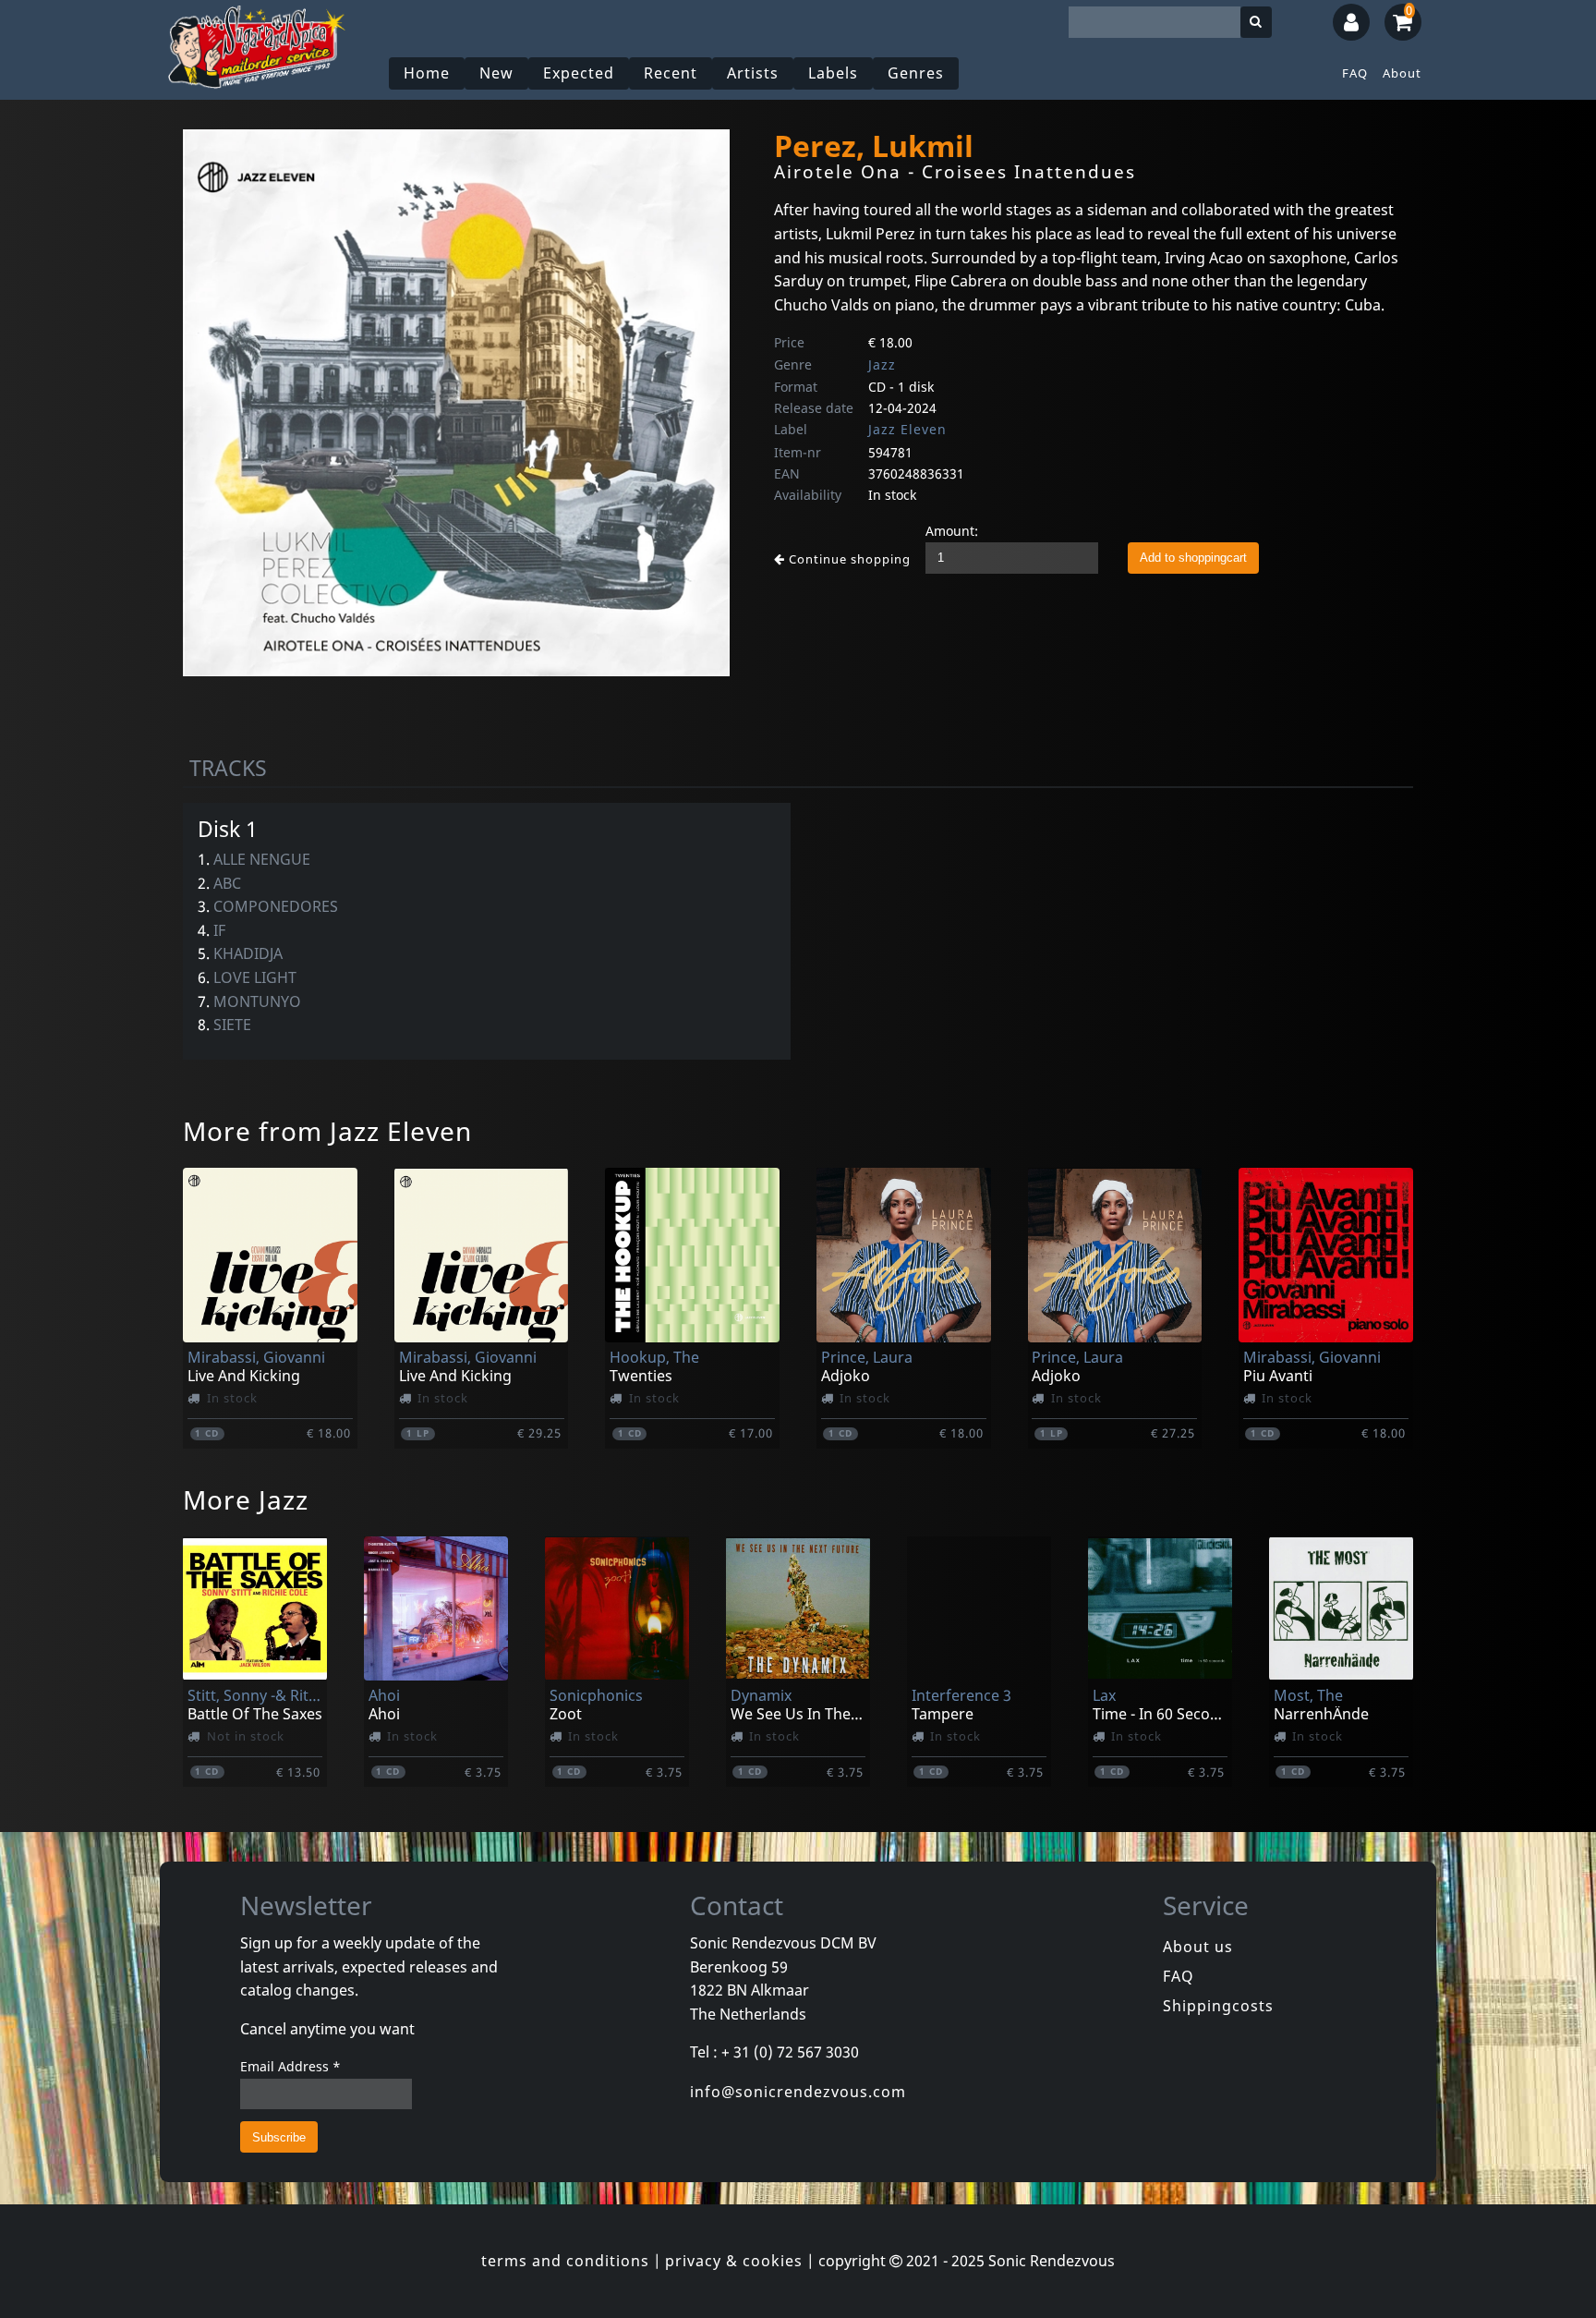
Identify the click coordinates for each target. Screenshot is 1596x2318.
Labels (833, 73)
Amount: (952, 531)
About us (1198, 1947)
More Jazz (246, 1499)
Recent (671, 73)
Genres (916, 73)
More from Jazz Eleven (327, 1131)
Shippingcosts (1218, 2006)
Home (427, 73)
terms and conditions (565, 2261)
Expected (579, 73)
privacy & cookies (734, 2261)
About (1402, 73)
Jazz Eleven (907, 429)
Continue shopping (848, 559)
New (496, 73)
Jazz (882, 364)
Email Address (290, 2066)
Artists (753, 73)
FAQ (1355, 73)
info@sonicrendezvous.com (798, 2092)
